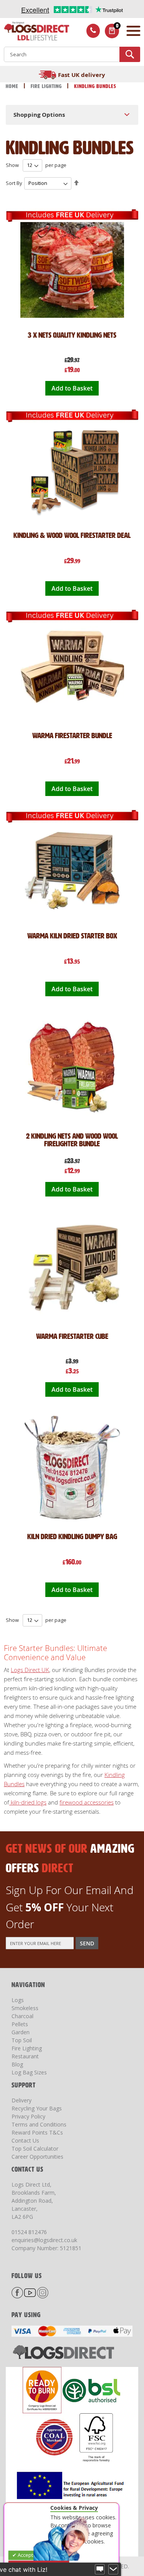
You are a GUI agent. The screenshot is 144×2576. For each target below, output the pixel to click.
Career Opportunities (37, 2157)
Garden (21, 2032)
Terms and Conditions (39, 2124)
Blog (17, 2064)
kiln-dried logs (28, 1802)
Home (13, 86)
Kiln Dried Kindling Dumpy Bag (72, 1536)
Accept (25, 2555)
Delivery (22, 2100)
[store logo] (35, 32)
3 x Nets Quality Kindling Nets (72, 335)
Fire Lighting (47, 86)
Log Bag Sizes (29, 2072)
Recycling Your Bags (37, 2108)
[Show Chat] (100, 2569)
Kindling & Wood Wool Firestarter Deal (72, 535)
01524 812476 (29, 2232)
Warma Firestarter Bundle (72, 736)
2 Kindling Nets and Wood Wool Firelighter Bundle (72, 1140)
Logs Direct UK (30, 1670)
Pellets (20, 2024)
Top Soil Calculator (35, 2149)
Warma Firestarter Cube (72, 1336)
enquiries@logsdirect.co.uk (44, 2240)
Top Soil (22, 2040)
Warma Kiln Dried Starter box (72, 936)
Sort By (14, 183)
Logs (18, 2000)
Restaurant (25, 2056)
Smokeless (25, 2008)
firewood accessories (87, 1802)
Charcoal (22, 2016)
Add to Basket (72, 388)
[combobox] (72, 54)
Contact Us (25, 2140)
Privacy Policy (28, 2116)
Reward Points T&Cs (37, 2132)
